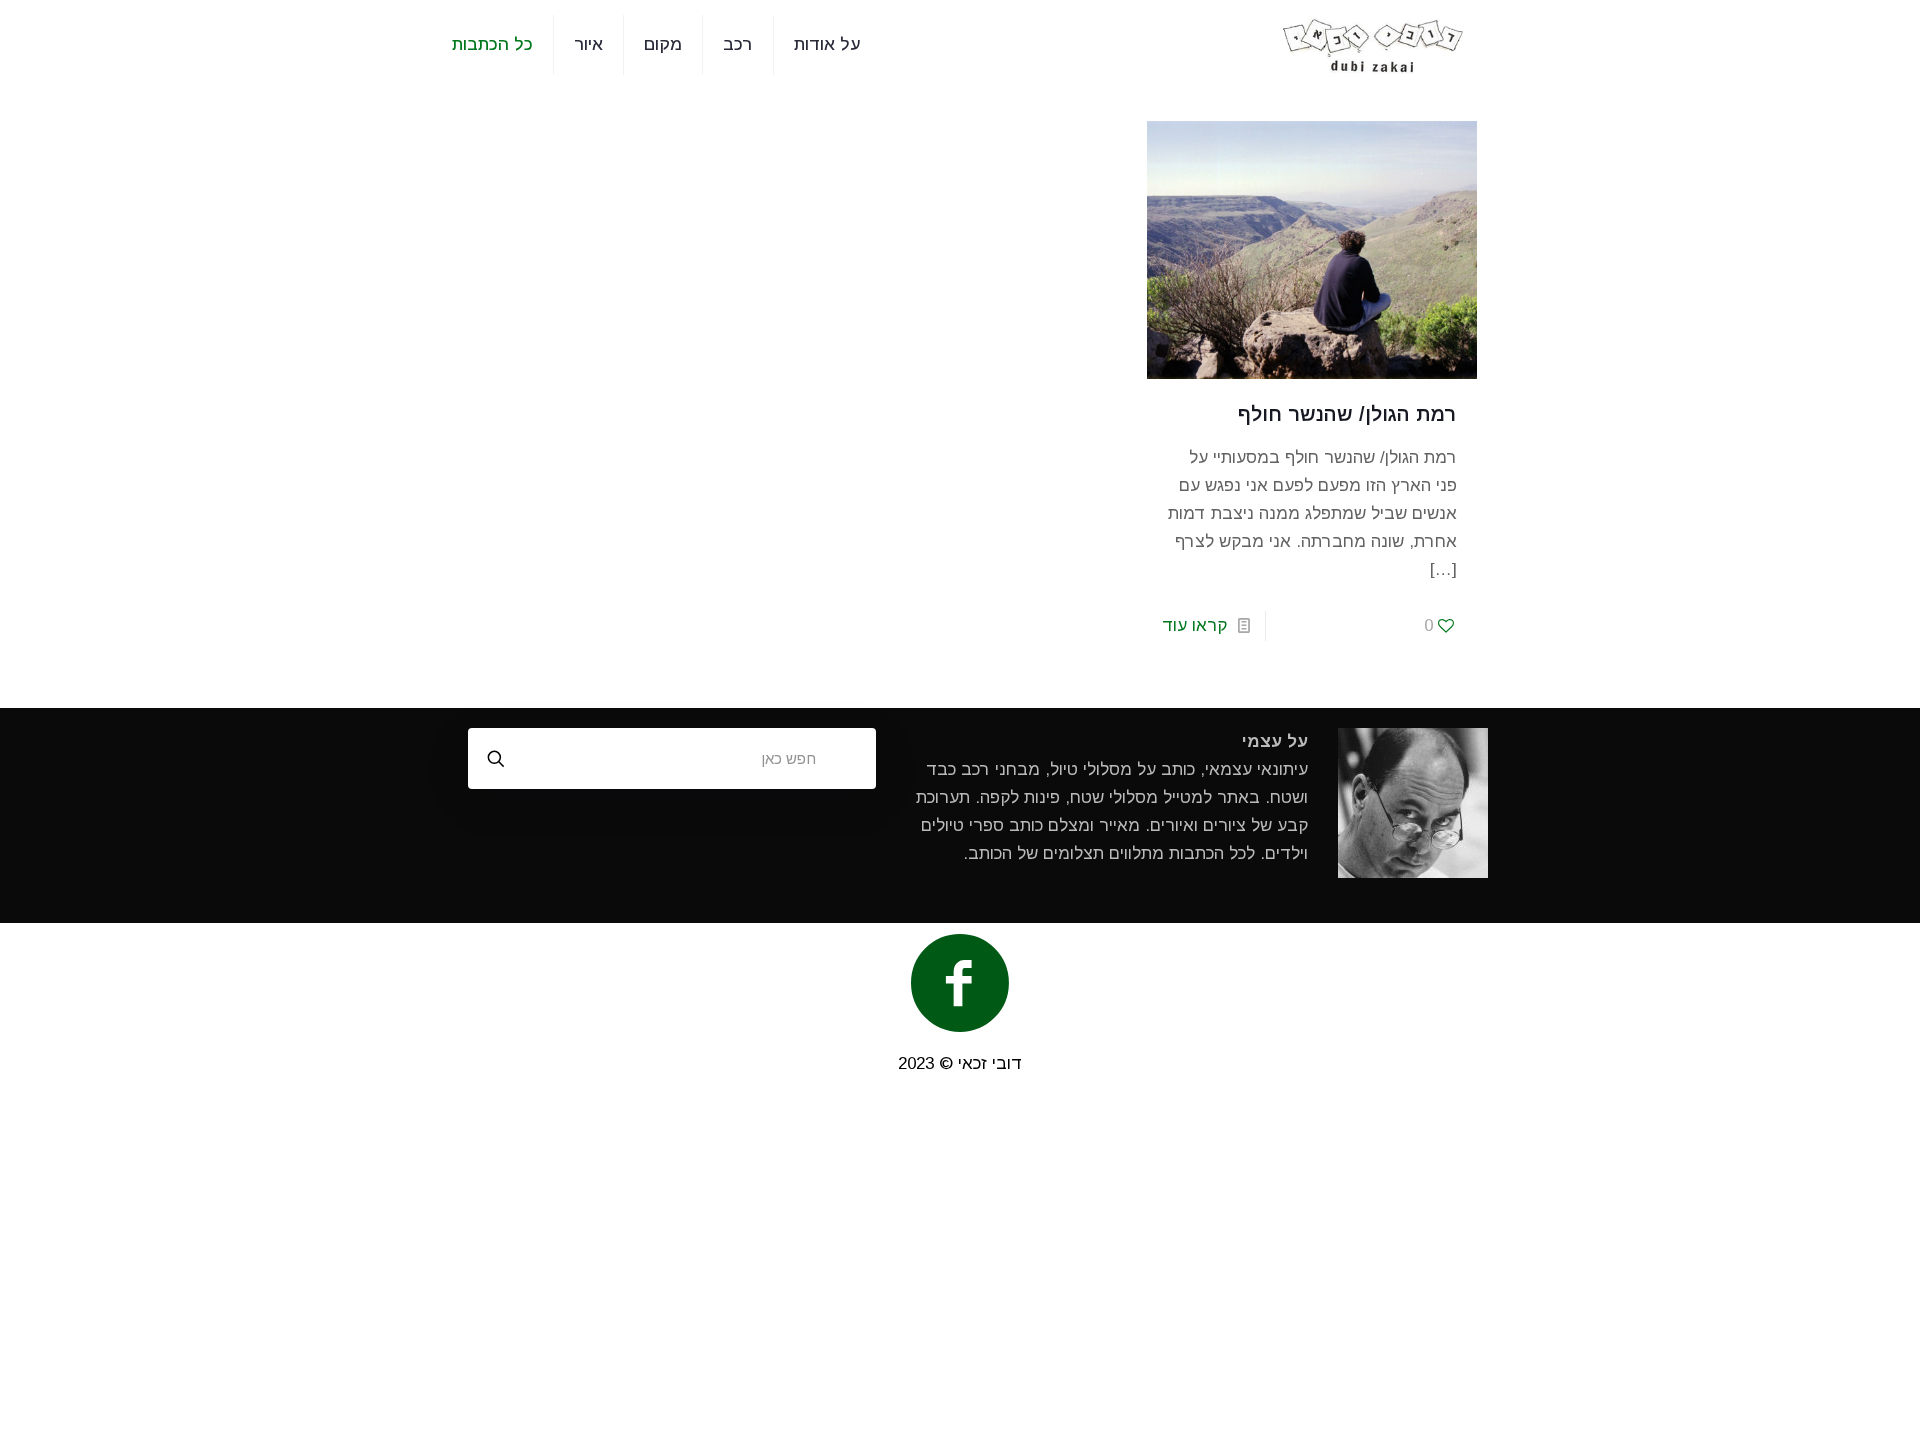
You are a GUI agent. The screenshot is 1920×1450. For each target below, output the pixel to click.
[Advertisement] (960, 1273)
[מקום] (1373, 45)
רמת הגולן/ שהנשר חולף (1347, 414)
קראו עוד (1194, 625)
